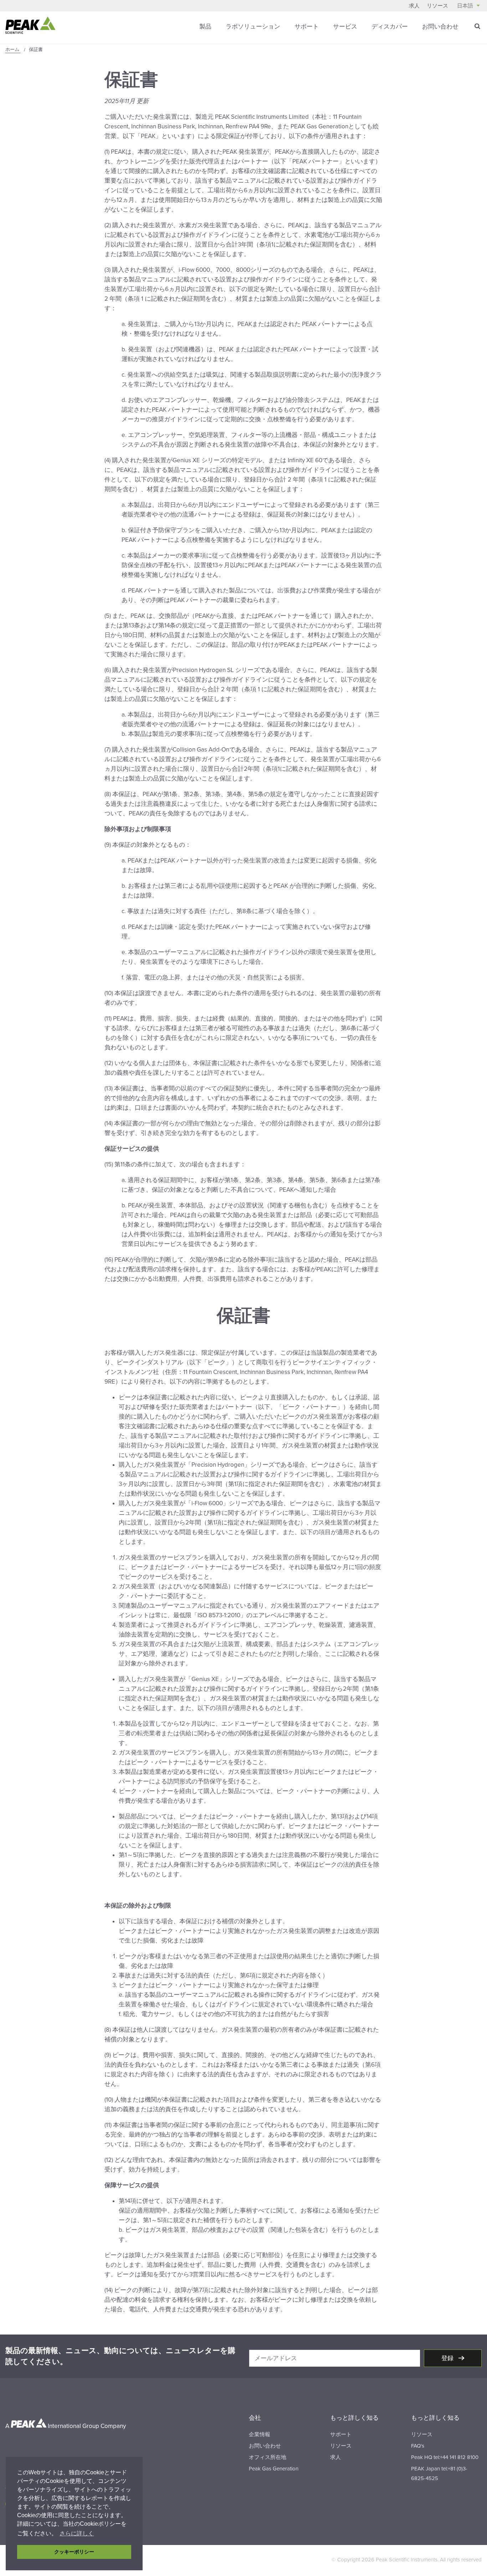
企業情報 (260, 2434)
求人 (414, 6)
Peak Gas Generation (274, 2469)
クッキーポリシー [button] (74, 2552)
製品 (205, 27)
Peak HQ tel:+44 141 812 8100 (445, 2457)
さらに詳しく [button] (77, 2533)
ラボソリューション (253, 27)
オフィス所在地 (268, 2457)
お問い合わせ (440, 27)
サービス (345, 27)
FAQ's (418, 2446)
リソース (437, 6)
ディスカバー (390, 27)
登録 (448, 2358)
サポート (307, 27)
